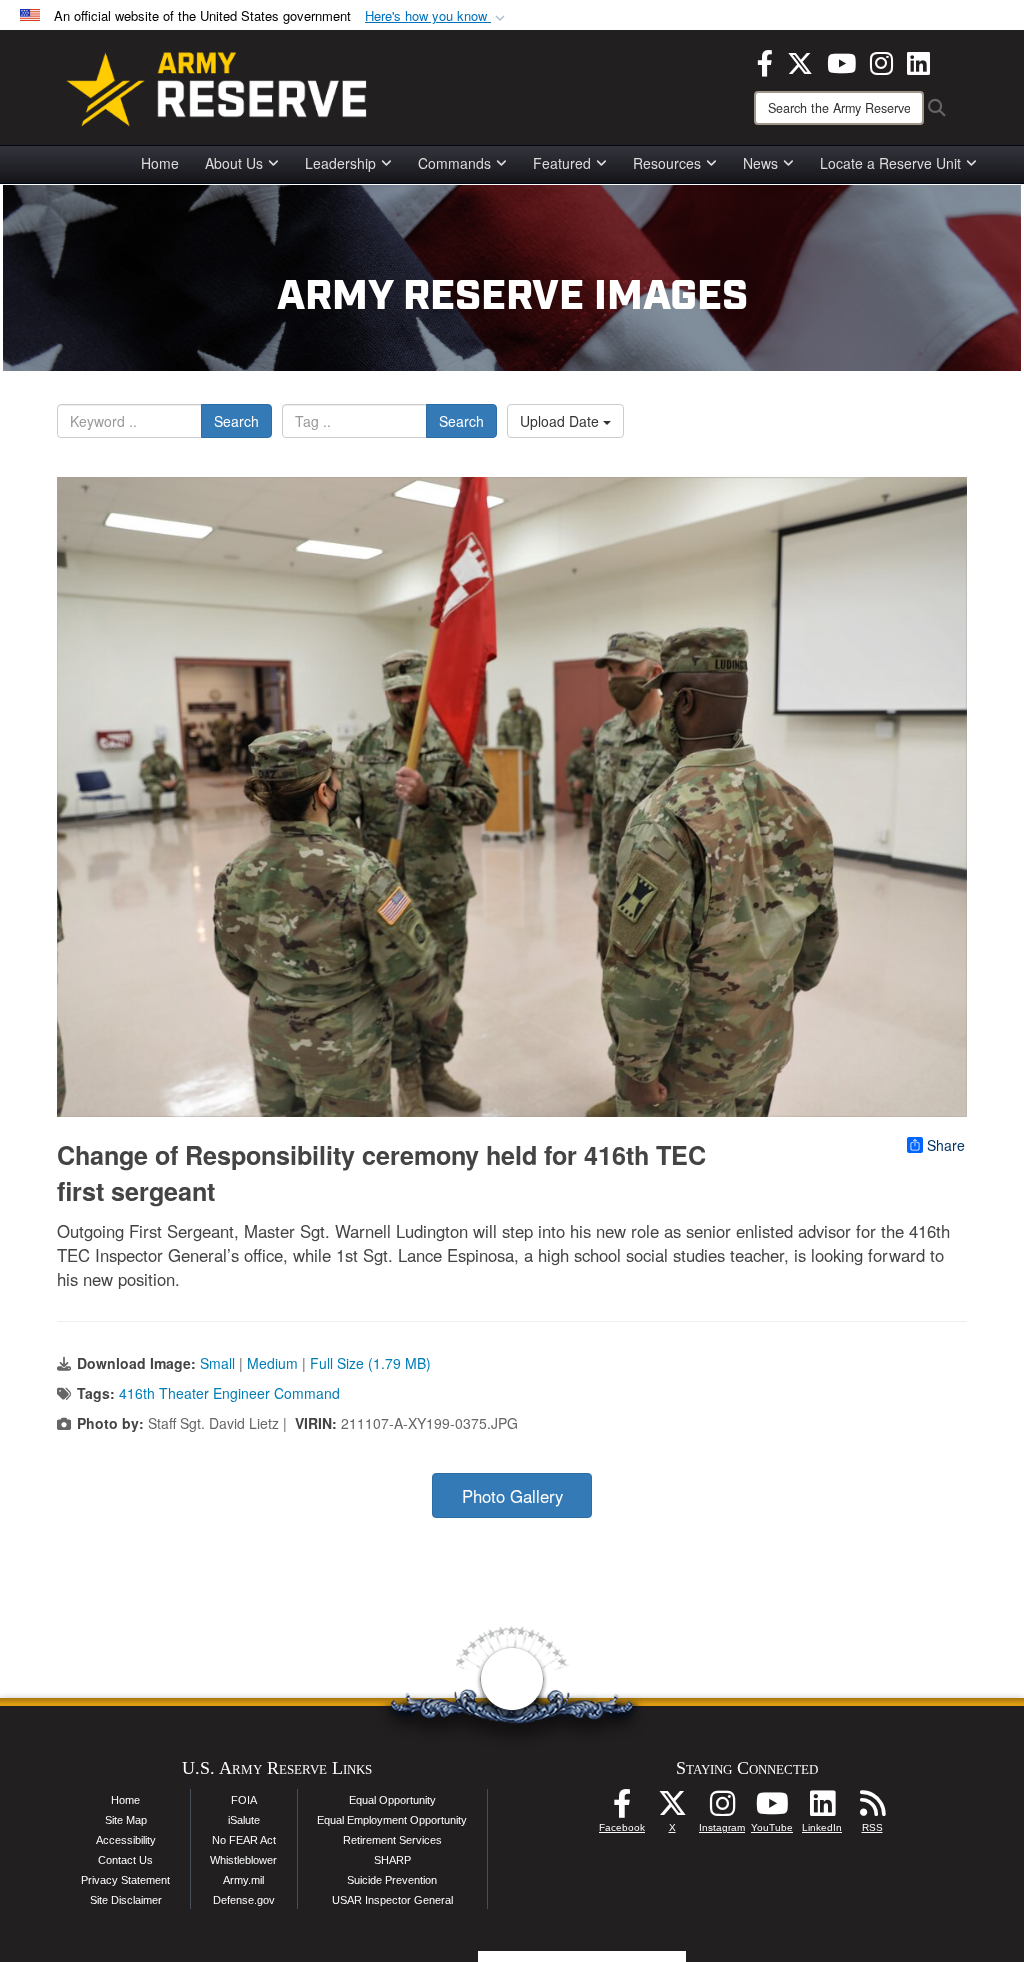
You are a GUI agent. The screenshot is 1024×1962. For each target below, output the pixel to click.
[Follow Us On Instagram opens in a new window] (722, 1809)
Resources (667, 163)
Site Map (126, 1820)
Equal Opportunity (392, 1800)
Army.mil (243, 1880)
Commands (454, 163)
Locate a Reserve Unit (890, 163)
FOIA (244, 1800)
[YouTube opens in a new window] (841, 61)
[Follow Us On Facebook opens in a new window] (622, 1809)
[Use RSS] (872, 1809)
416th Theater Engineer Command (229, 1393)
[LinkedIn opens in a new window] (918, 61)
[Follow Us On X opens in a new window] (672, 1809)
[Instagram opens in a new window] (881, 61)
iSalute (244, 1820)
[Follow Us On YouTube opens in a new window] (772, 1809)
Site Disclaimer (126, 1900)
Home (160, 163)
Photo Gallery (512, 1496)
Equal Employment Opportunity (392, 1820)
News (760, 163)
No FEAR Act (244, 1840)
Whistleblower (243, 1860)
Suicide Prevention (392, 1880)
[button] (437, 16)
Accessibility (126, 1840)
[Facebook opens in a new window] (765, 61)
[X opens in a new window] (800, 61)
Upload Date (561, 421)
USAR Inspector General (392, 1900)
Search (236, 421)
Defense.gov (244, 1900)
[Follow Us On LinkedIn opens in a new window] (822, 1809)
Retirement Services (392, 1840)
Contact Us (125, 1860)
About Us (234, 163)
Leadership (340, 163)
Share (946, 1145)
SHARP (392, 1860)
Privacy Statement (125, 1880)
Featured (562, 163)
